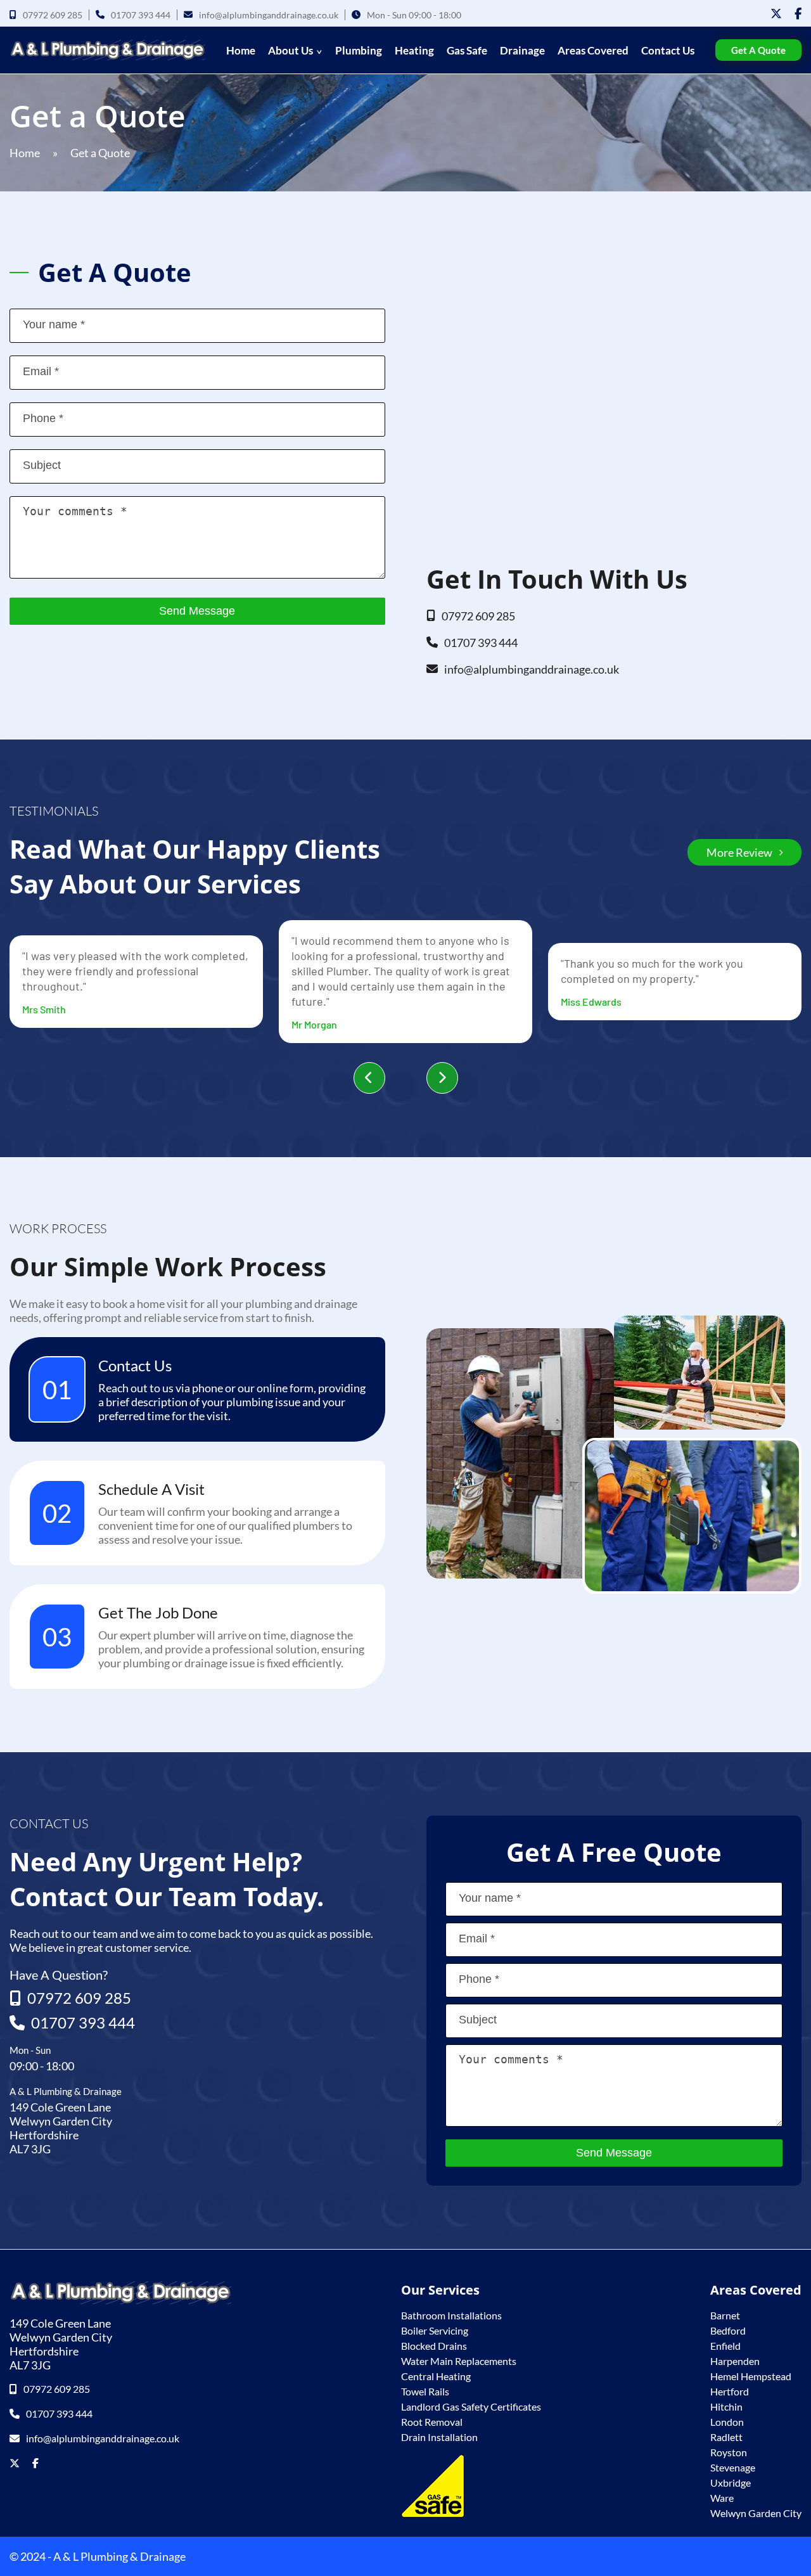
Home (241, 50)
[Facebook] (798, 13)
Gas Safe (467, 50)
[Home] (107, 50)
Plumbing (359, 50)
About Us (291, 50)
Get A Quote (758, 50)
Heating (414, 50)
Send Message (197, 611)
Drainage (522, 50)
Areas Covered (593, 50)
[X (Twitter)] (776, 13)
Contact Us (668, 50)
